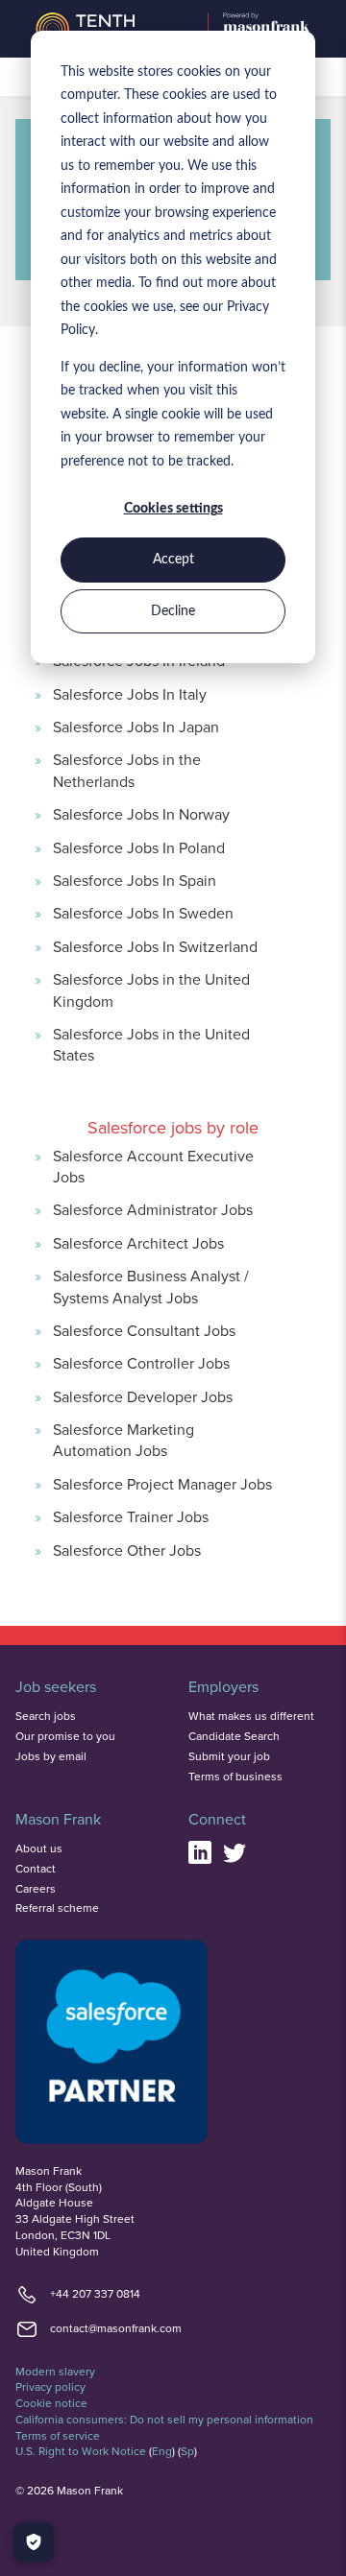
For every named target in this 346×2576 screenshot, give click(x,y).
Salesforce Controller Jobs (141, 1363)
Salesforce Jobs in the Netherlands (127, 770)
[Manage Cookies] (34, 2542)
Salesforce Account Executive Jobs (153, 1166)
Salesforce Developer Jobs (143, 1396)
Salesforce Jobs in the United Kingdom (151, 990)
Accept (173, 560)
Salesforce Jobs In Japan (136, 727)
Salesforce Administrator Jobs (153, 1209)
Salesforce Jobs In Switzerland (155, 946)
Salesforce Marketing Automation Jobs (124, 1440)
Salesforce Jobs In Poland (139, 847)
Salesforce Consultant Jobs (144, 1330)
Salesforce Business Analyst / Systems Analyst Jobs (151, 1286)
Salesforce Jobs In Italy (130, 694)
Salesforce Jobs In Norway (141, 814)
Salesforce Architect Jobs (138, 1243)
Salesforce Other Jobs (127, 1550)
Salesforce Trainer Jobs (131, 1516)
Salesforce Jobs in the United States (151, 1044)
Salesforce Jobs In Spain (135, 880)
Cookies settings (173, 509)
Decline (173, 611)
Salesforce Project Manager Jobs (162, 1484)
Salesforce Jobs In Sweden (143, 913)
